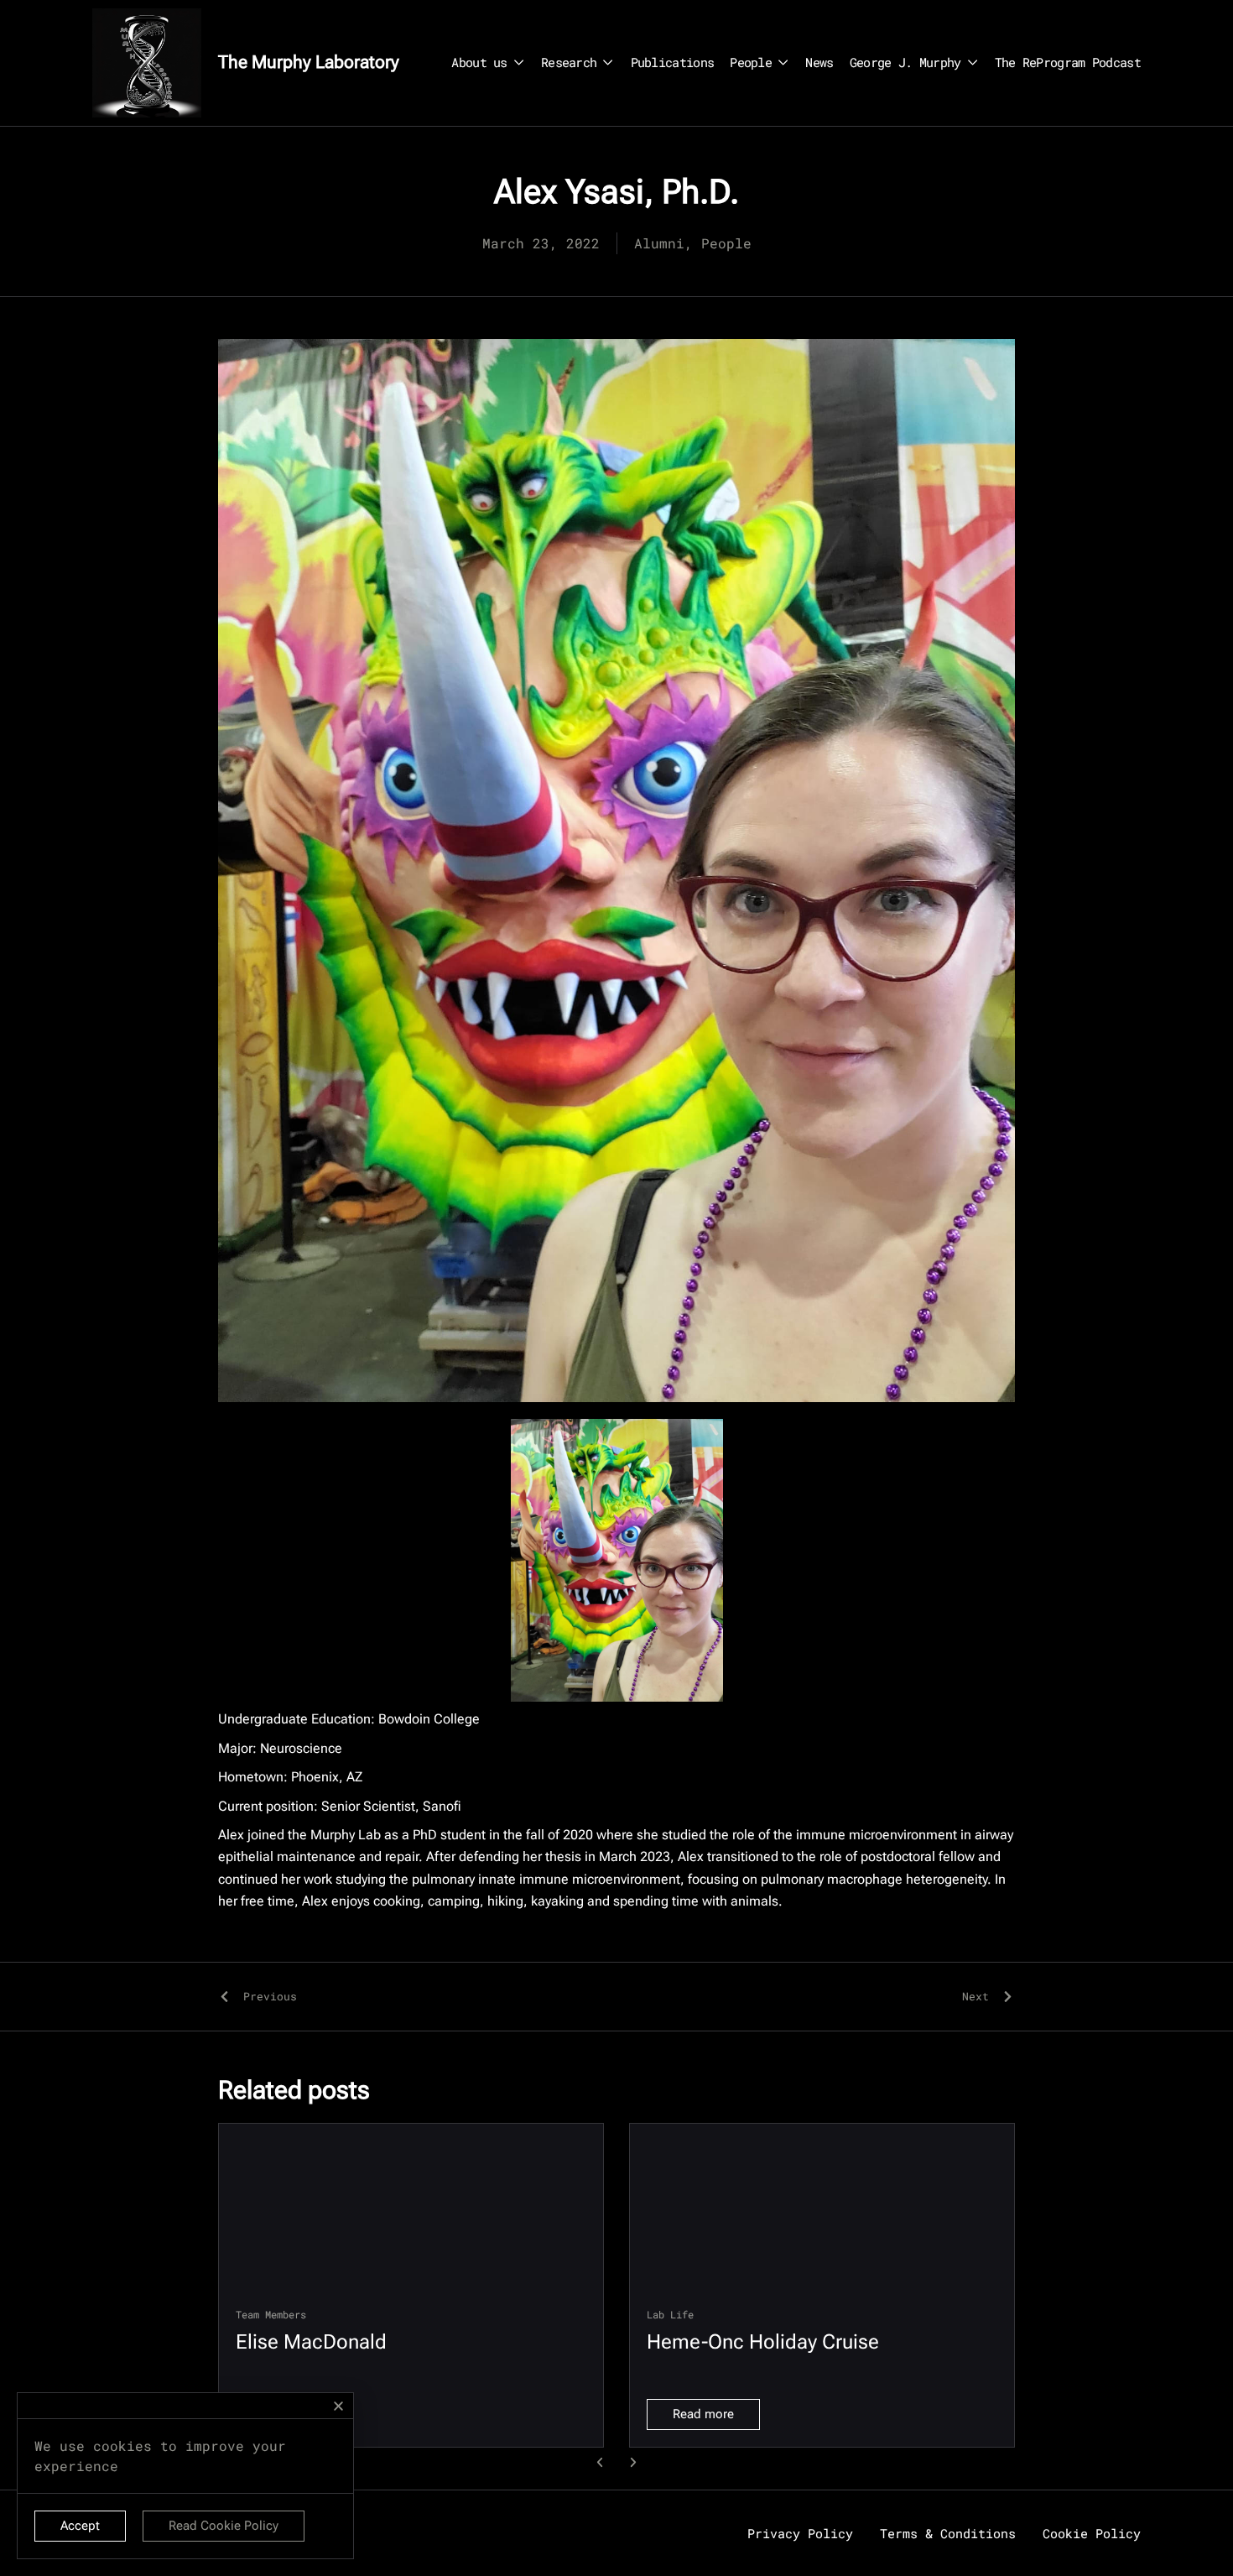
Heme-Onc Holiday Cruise (763, 2342)
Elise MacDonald (311, 2342)
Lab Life (670, 2314)
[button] (600, 2462)
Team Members (271, 2314)
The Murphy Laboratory (309, 62)
